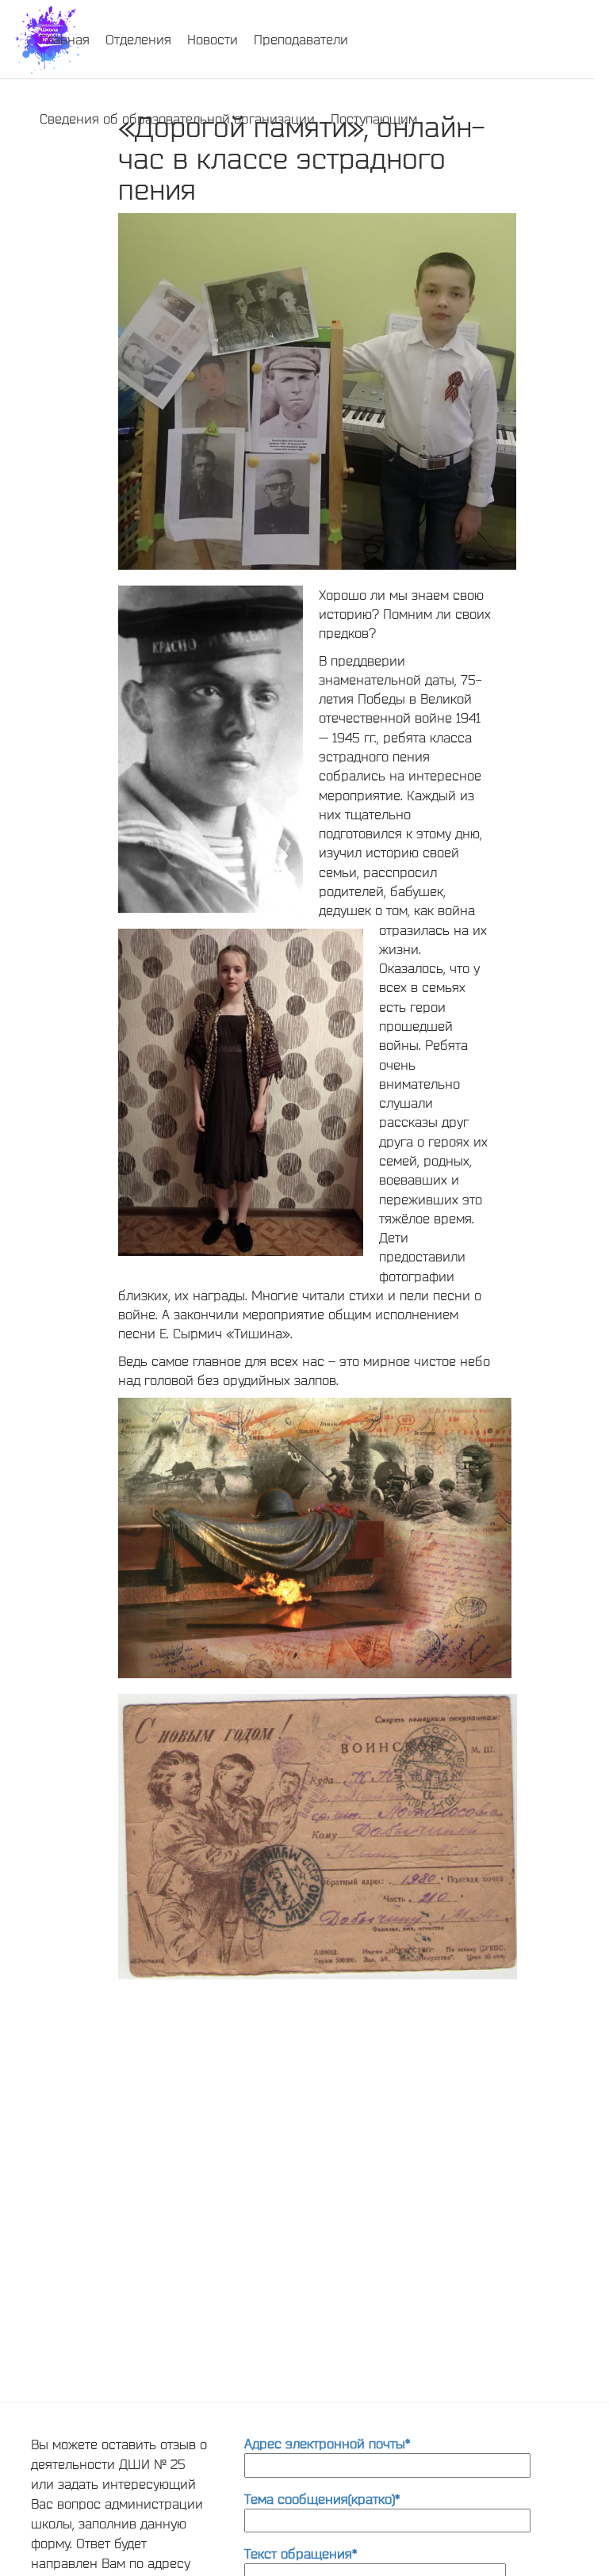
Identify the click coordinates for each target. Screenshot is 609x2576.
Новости (213, 39)
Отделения (138, 39)
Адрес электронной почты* (327, 2443)
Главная (65, 39)
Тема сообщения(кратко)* (322, 2499)
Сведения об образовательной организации (177, 118)
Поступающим (374, 118)
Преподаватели (301, 39)
